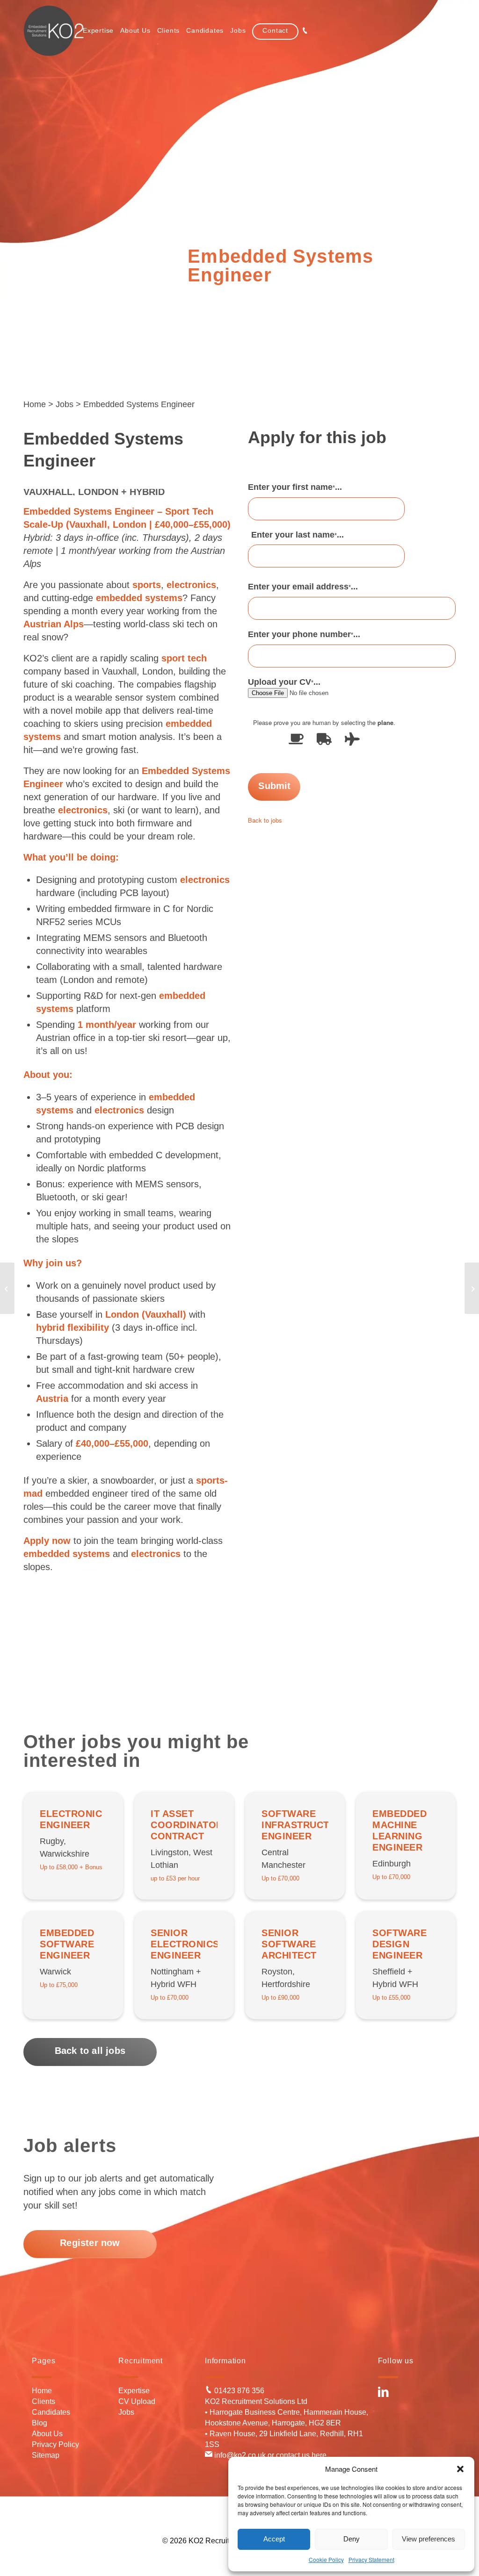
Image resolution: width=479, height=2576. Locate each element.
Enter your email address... (303, 587)
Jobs (65, 404)
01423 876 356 (238, 2391)
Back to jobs (265, 820)
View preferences (428, 2539)
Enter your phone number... (304, 634)
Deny (352, 2539)
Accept (274, 2539)
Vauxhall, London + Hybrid (94, 492)
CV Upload (137, 2401)
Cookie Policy (326, 2559)
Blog (40, 2423)
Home (35, 404)
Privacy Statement (371, 2559)
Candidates (51, 2412)
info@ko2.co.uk (239, 2455)
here (319, 2455)
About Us (47, 2434)
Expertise (134, 2391)
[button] (460, 2469)
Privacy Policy (55, 2444)
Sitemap (46, 2455)
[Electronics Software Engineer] (7, 1288)
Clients (44, 2401)
